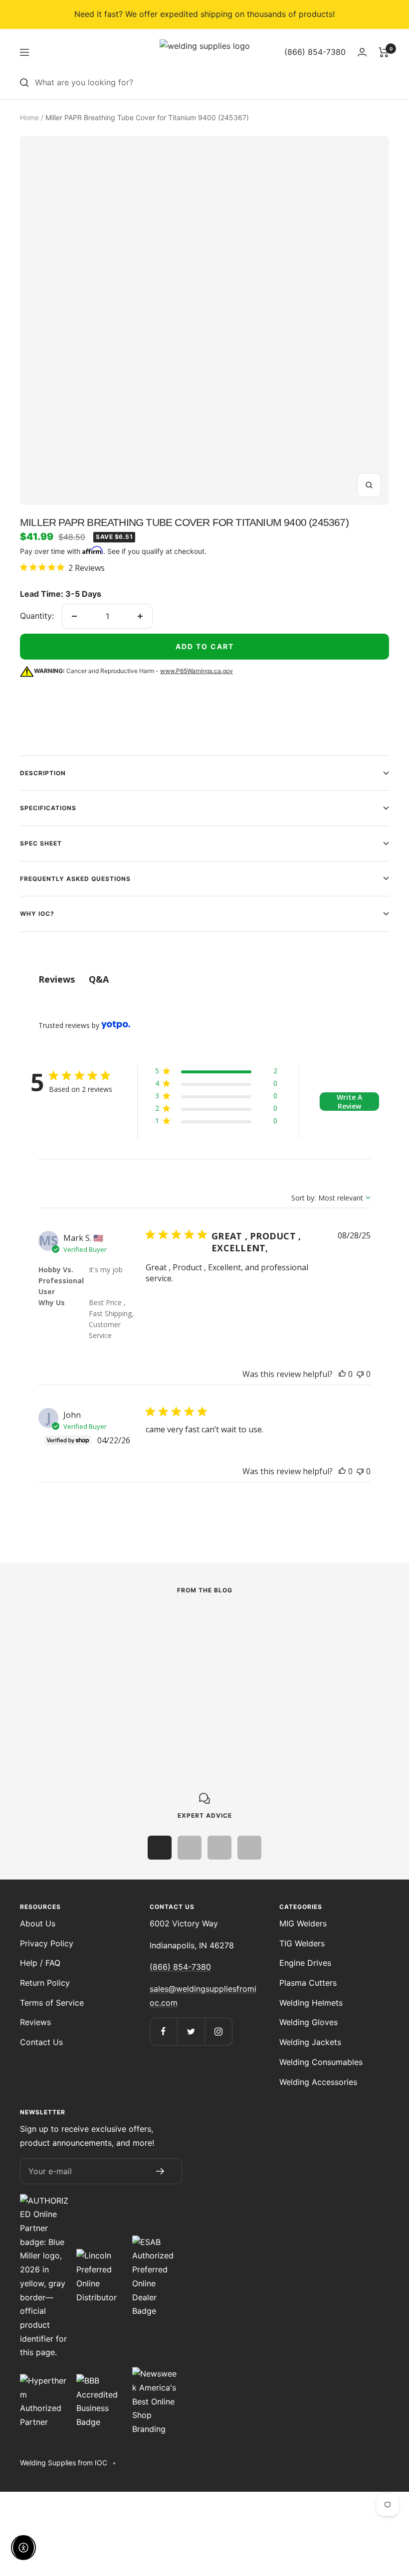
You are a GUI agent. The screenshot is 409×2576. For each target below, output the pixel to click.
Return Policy (45, 1983)
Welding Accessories (318, 2082)
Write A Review (349, 1102)
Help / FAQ (40, 1963)
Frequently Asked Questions (75, 879)
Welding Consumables (321, 2062)
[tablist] (204, 979)
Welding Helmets (311, 2003)
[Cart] (384, 52)
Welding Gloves (308, 2022)
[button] (216, 1073)
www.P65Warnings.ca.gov (197, 671)
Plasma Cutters (308, 1983)
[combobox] (212, 83)
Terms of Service (52, 2003)
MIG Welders (303, 1923)
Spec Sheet (41, 843)
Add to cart (205, 646)
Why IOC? (37, 914)
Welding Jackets (310, 2042)
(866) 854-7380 (180, 1967)
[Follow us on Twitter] (191, 2031)
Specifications (48, 808)
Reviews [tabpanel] (57, 979)
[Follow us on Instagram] (218, 2031)
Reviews (35, 2022)
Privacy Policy (47, 1943)
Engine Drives (305, 1963)
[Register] (160, 2171)
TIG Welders (302, 1943)
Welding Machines (52, 1656)
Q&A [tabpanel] (99, 979)
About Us (38, 1923)
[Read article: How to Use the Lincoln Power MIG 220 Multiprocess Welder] (126, 1628)
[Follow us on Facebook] (163, 2031)
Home (29, 117)
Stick (262, 1642)
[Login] (362, 52)
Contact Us (41, 2042)
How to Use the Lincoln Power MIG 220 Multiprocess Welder (122, 1678)
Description (43, 773)
